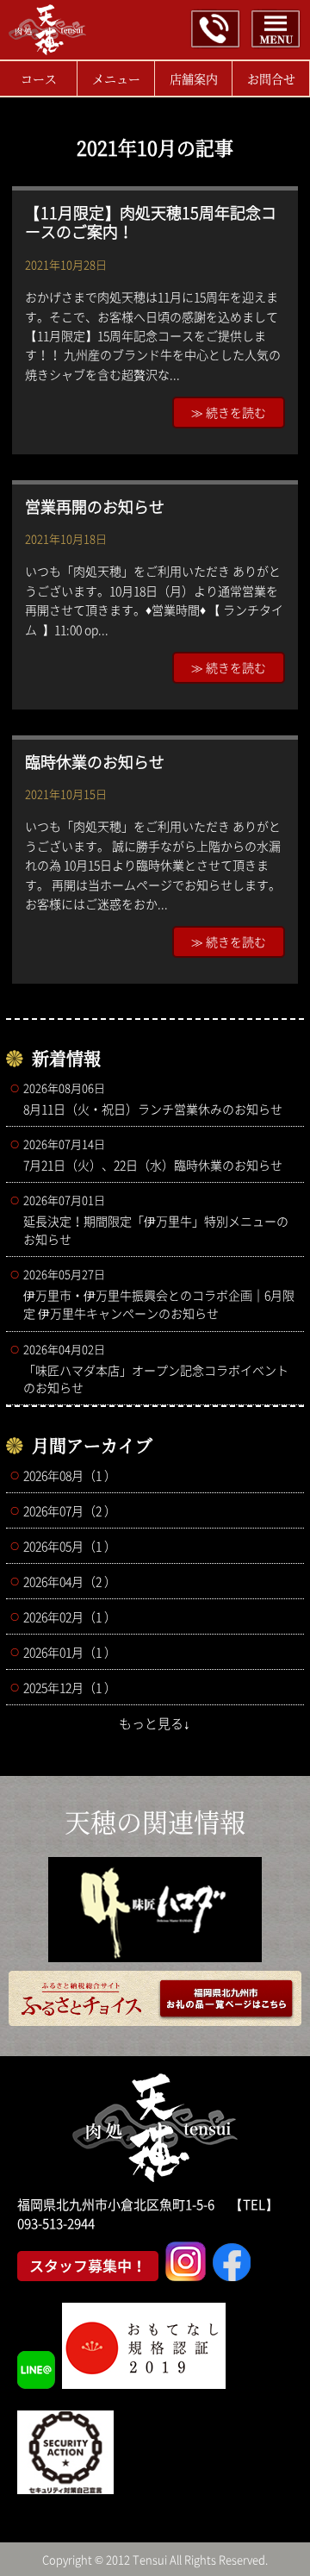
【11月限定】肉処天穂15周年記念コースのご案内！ (151, 222)
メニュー (116, 78)
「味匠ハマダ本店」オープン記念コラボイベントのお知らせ (156, 1368)
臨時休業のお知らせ (95, 762)
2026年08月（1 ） (70, 1475)
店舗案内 (194, 78)
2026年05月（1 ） (70, 1546)
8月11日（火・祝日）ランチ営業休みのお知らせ (153, 1098)
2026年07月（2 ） (70, 1510)
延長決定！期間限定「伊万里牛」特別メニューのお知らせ (156, 1219)
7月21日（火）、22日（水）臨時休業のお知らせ (153, 1154)
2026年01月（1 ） (70, 1652)
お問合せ (271, 78)
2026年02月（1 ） (70, 1616)
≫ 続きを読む (229, 412)
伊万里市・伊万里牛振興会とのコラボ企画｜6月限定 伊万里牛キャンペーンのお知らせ (159, 1294)
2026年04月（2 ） (70, 1581)
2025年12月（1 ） (70, 1687)
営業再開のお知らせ (95, 506)
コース (39, 78)
